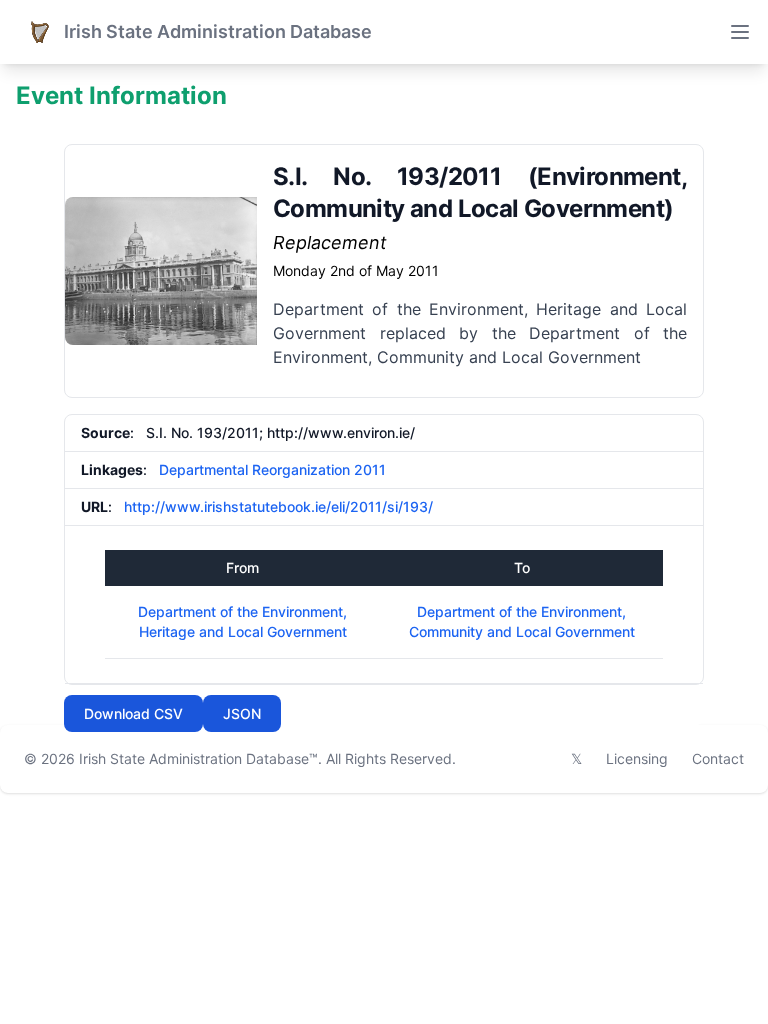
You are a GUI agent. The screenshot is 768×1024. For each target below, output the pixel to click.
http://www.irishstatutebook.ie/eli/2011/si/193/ (278, 506)
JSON (242, 713)
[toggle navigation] (740, 32)
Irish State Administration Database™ (198, 758)
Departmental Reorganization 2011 (272, 469)
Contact (718, 758)
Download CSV (133, 713)
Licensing (637, 758)
